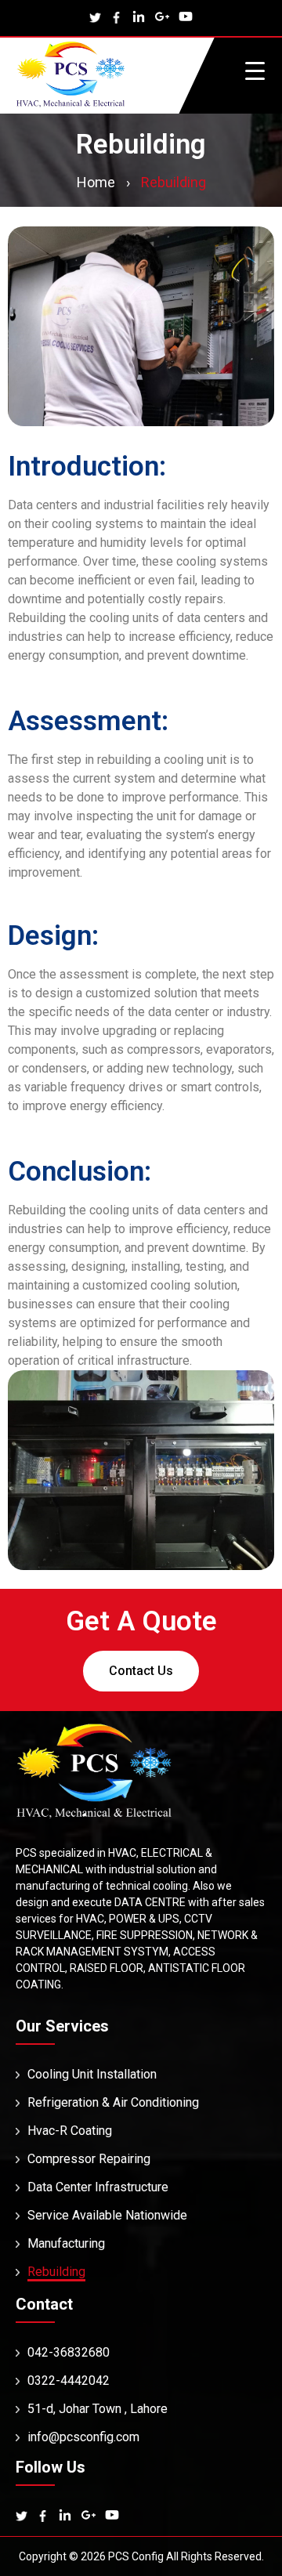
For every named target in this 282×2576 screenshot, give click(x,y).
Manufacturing (66, 2243)
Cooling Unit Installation (92, 2074)
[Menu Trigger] (255, 70)
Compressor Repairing (89, 2159)
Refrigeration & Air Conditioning (113, 2102)
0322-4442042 (69, 2381)
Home (96, 182)
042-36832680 (69, 2352)
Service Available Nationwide (107, 2215)
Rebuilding (56, 2272)
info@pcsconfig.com (83, 2437)
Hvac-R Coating (70, 2131)
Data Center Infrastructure (98, 2187)
